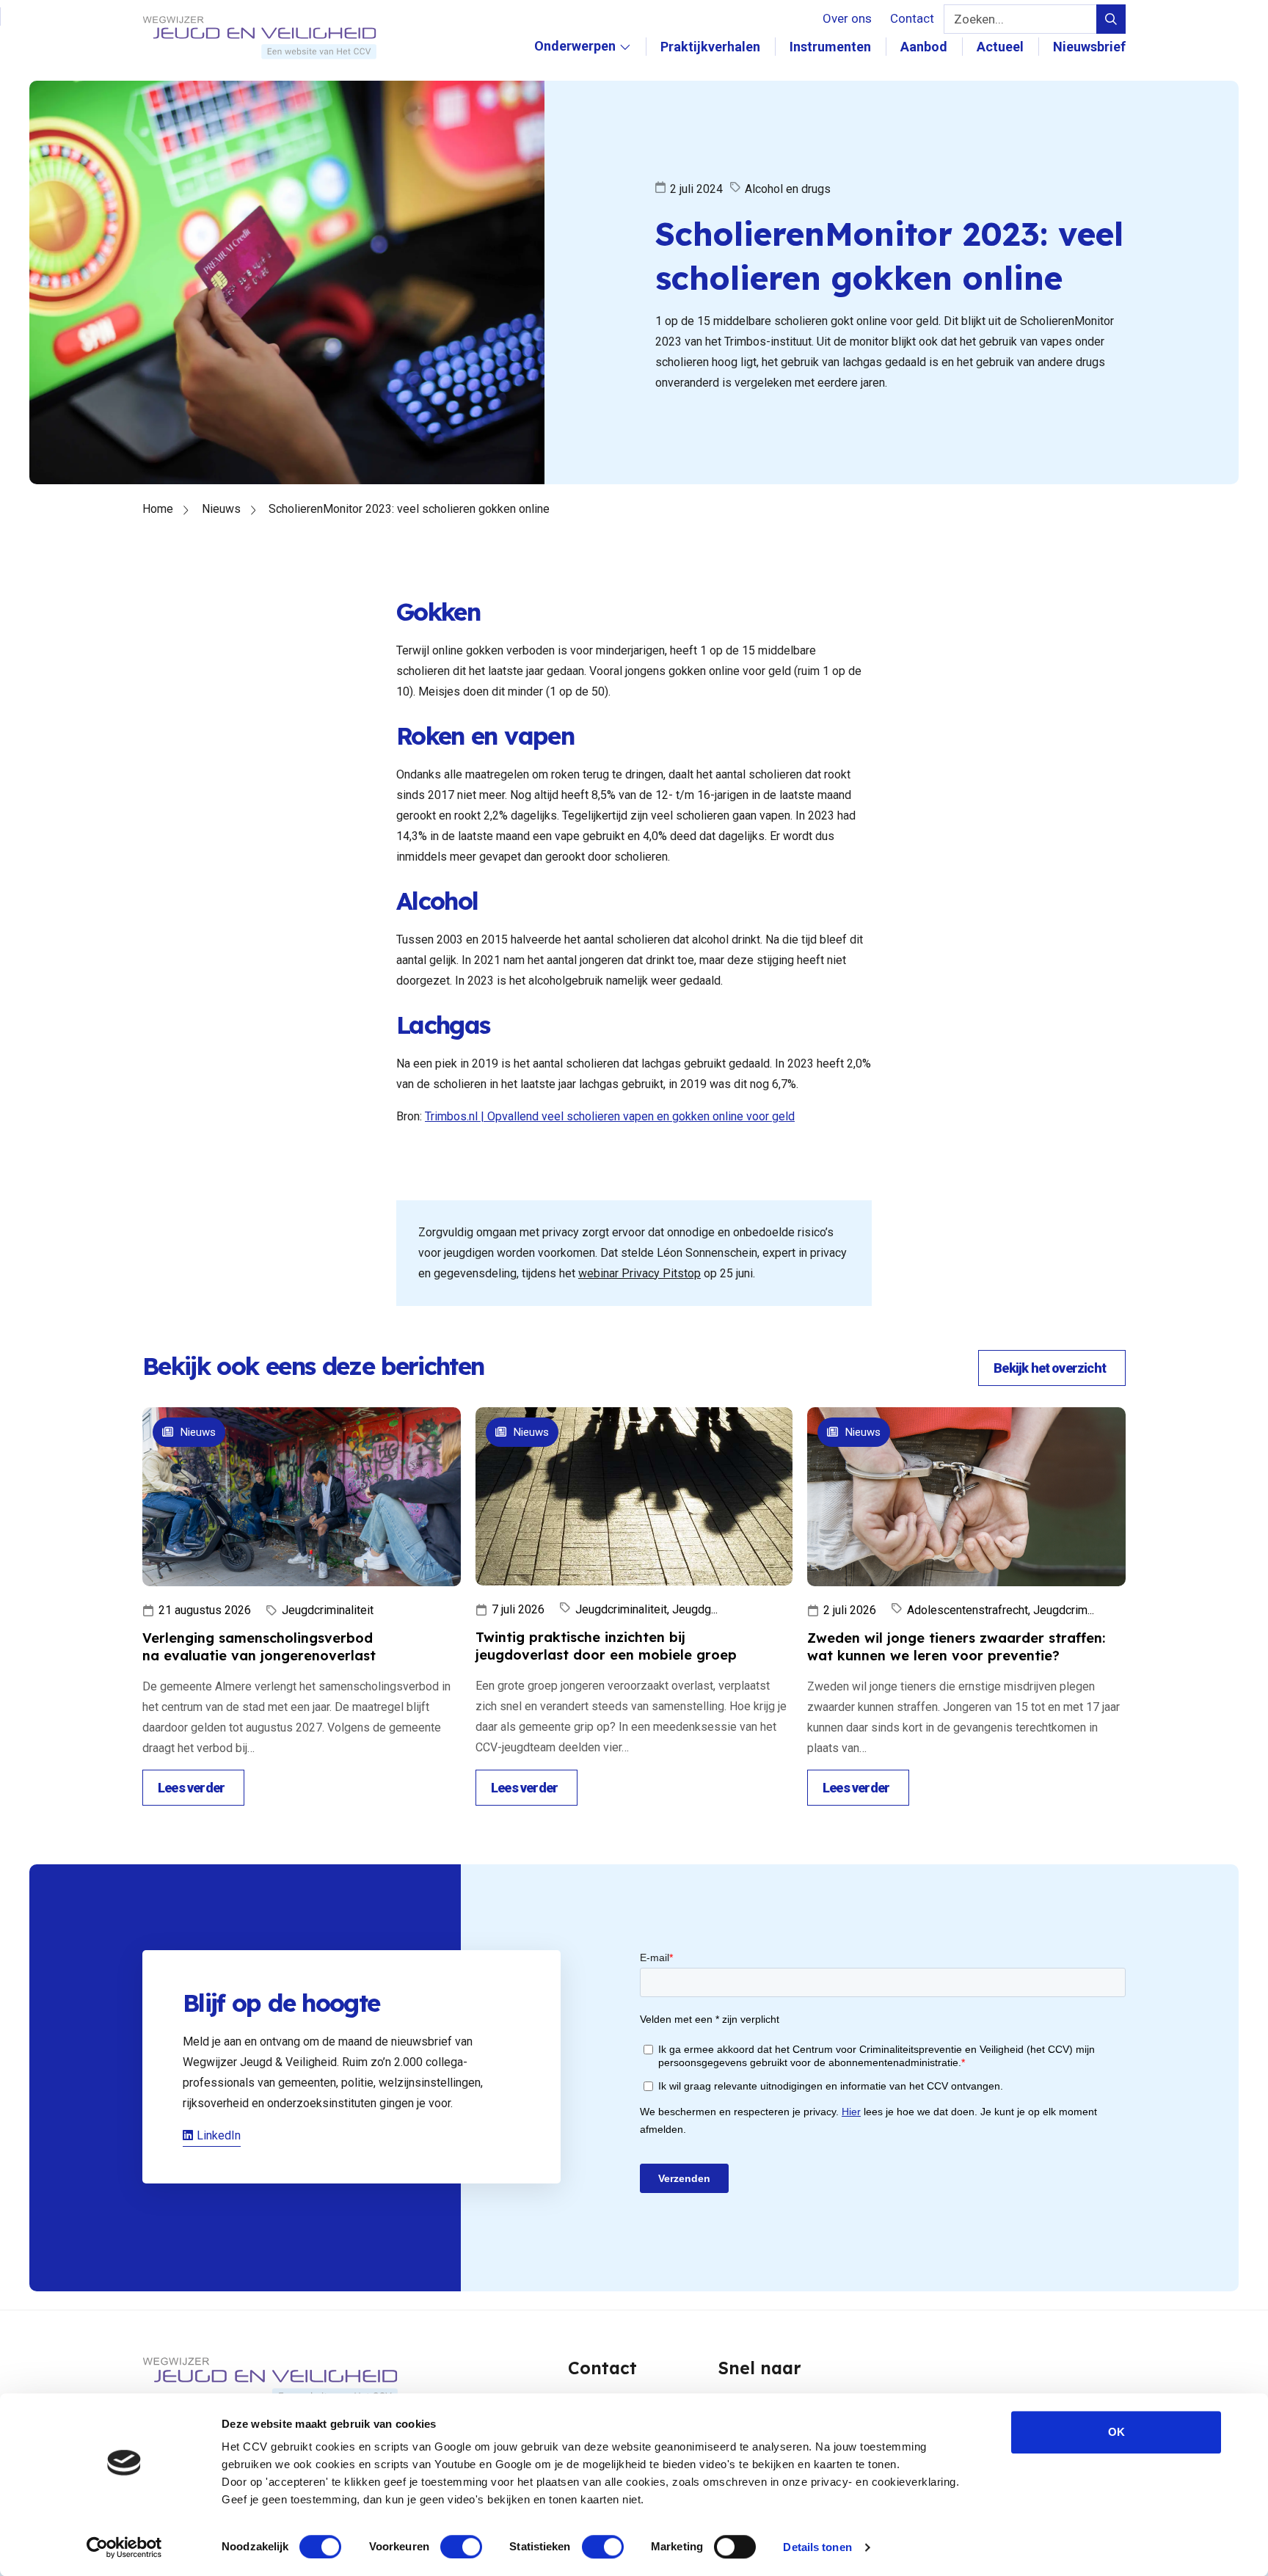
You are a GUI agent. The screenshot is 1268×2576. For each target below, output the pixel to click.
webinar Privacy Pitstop (640, 1273)
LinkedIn (219, 2135)
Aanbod (924, 47)
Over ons (847, 18)
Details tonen (817, 2547)
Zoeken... (979, 19)
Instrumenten (830, 47)
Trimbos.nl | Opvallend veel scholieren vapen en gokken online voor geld (610, 1116)
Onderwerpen (575, 62)
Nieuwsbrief (1089, 47)
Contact (912, 18)
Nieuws (221, 509)
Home (158, 509)
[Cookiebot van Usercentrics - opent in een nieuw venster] (124, 2547)
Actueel (1000, 47)
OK (1116, 2432)
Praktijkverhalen (710, 47)
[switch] (461, 2547)
